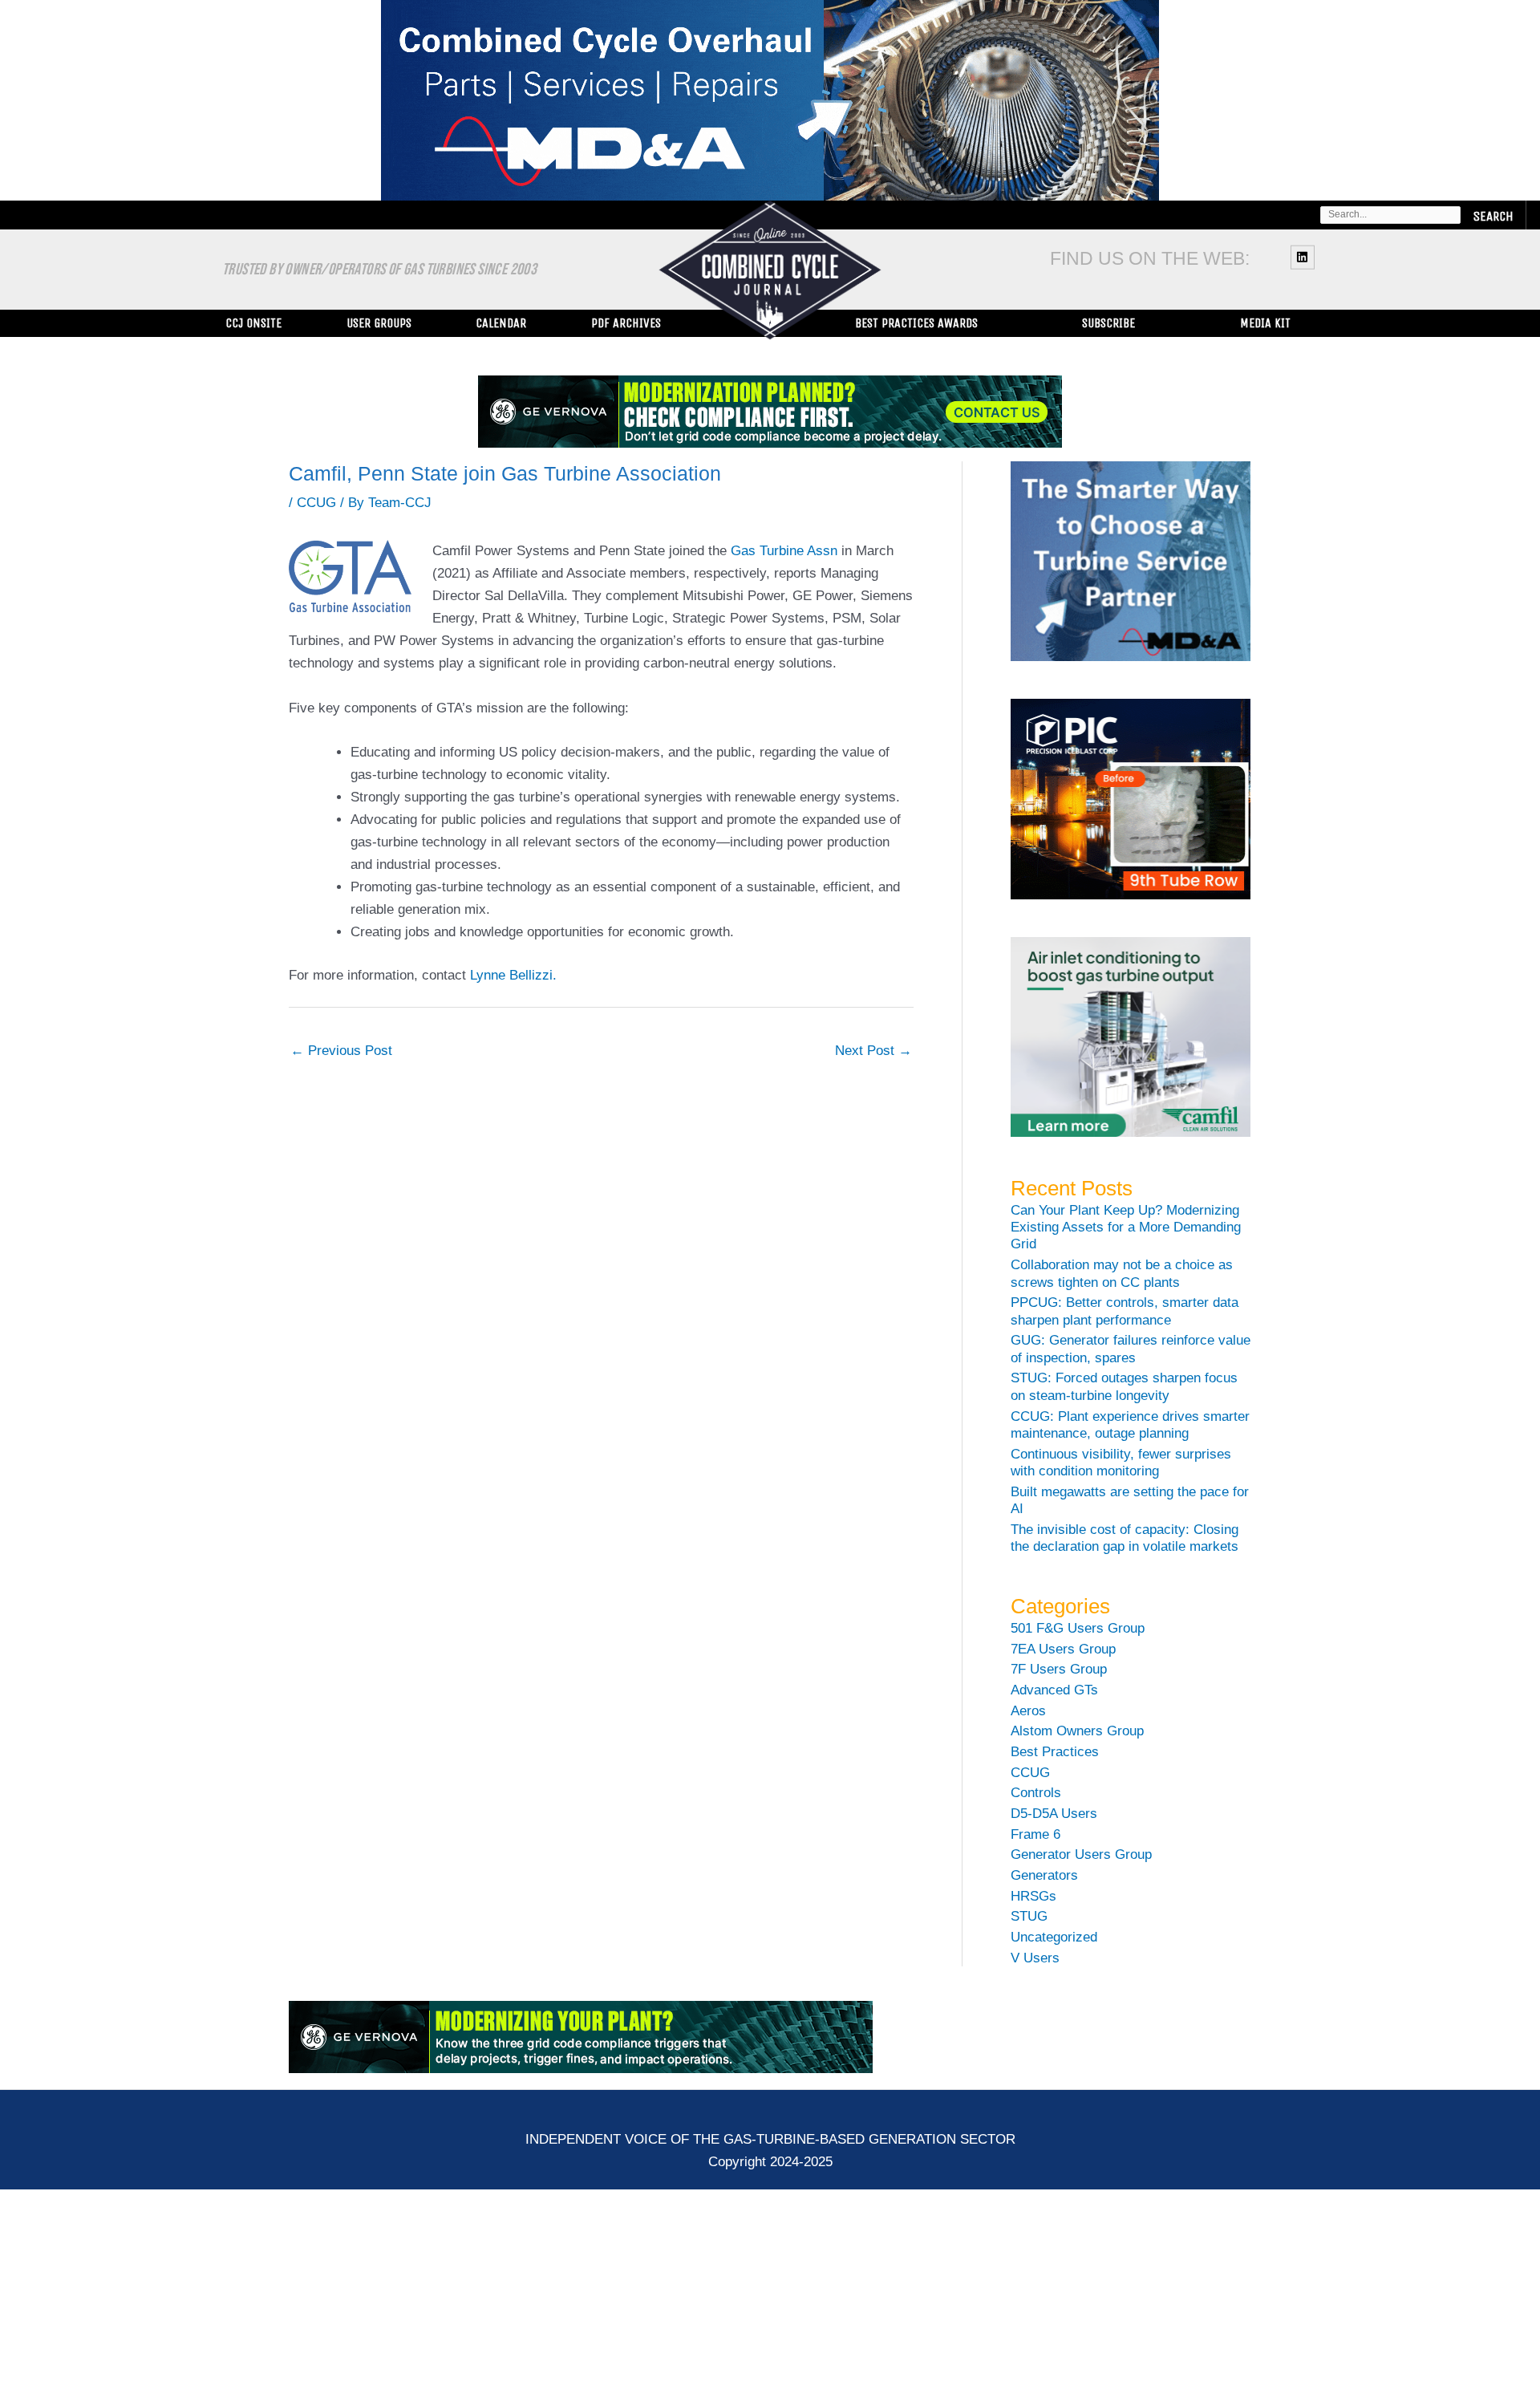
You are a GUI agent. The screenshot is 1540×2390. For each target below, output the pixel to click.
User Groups (379, 323)
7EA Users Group (1063, 1649)
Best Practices (1055, 1752)
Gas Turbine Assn (784, 551)
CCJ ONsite (253, 323)
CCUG (316, 503)
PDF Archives (626, 323)
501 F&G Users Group (1078, 1628)
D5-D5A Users (1054, 1814)
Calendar (501, 323)
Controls (1036, 1793)
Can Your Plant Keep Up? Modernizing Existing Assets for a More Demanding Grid (1126, 1227)
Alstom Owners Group (1077, 1731)
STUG (1029, 1916)
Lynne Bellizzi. (513, 975)
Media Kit (1265, 323)
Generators (1044, 1875)
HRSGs (1033, 1896)
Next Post (873, 1051)
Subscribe (1108, 323)
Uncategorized (1054, 1937)
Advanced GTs (1054, 1690)
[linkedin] (1305, 257)
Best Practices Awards (916, 323)
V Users (1035, 1958)
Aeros (1028, 1711)
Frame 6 (1035, 1834)
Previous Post (341, 1051)
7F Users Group (1059, 1669)
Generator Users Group (1081, 1854)
